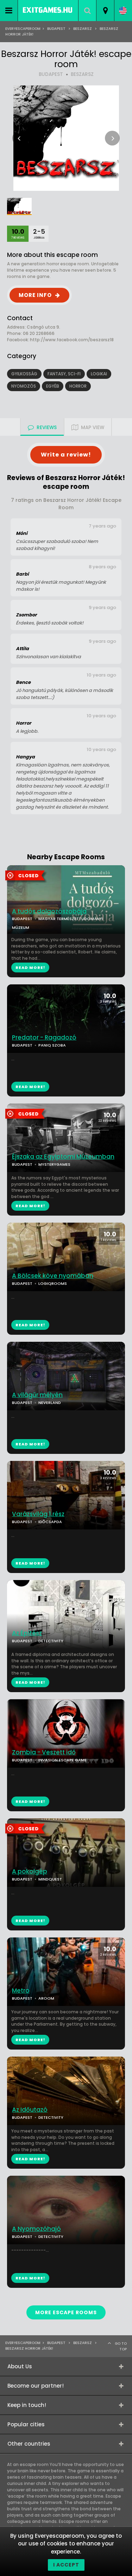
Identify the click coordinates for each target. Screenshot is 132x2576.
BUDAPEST (51, 74)
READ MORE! (30, 1087)
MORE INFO (35, 295)
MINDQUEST (50, 1879)
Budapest (56, 29)
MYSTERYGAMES (54, 1164)
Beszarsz (83, 29)
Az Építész (27, 1633)
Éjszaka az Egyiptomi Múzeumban (63, 1157)
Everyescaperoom (23, 29)
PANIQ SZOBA (52, 1045)
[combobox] (105, 11)
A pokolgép (30, 1872)
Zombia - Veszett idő (44, 1752)
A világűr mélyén (37, 1395)
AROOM (46, 1998)
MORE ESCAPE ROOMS (66, 2312)
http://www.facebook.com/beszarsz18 (72, 340)
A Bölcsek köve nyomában (53, 1276)
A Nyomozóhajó (36, 2229)
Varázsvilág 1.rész (38, 1514)
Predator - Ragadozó (44, 1038)
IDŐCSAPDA (50, 1522)
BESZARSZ (82, 74)
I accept (66, 2565)
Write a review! (66, 455)
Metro (21, 1991)
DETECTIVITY (51, 1641)
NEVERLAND (50, 1403)
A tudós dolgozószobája (49, 911)
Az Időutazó (30, 2110)
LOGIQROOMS (53, 1283)
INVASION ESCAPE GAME (62, 1760)
